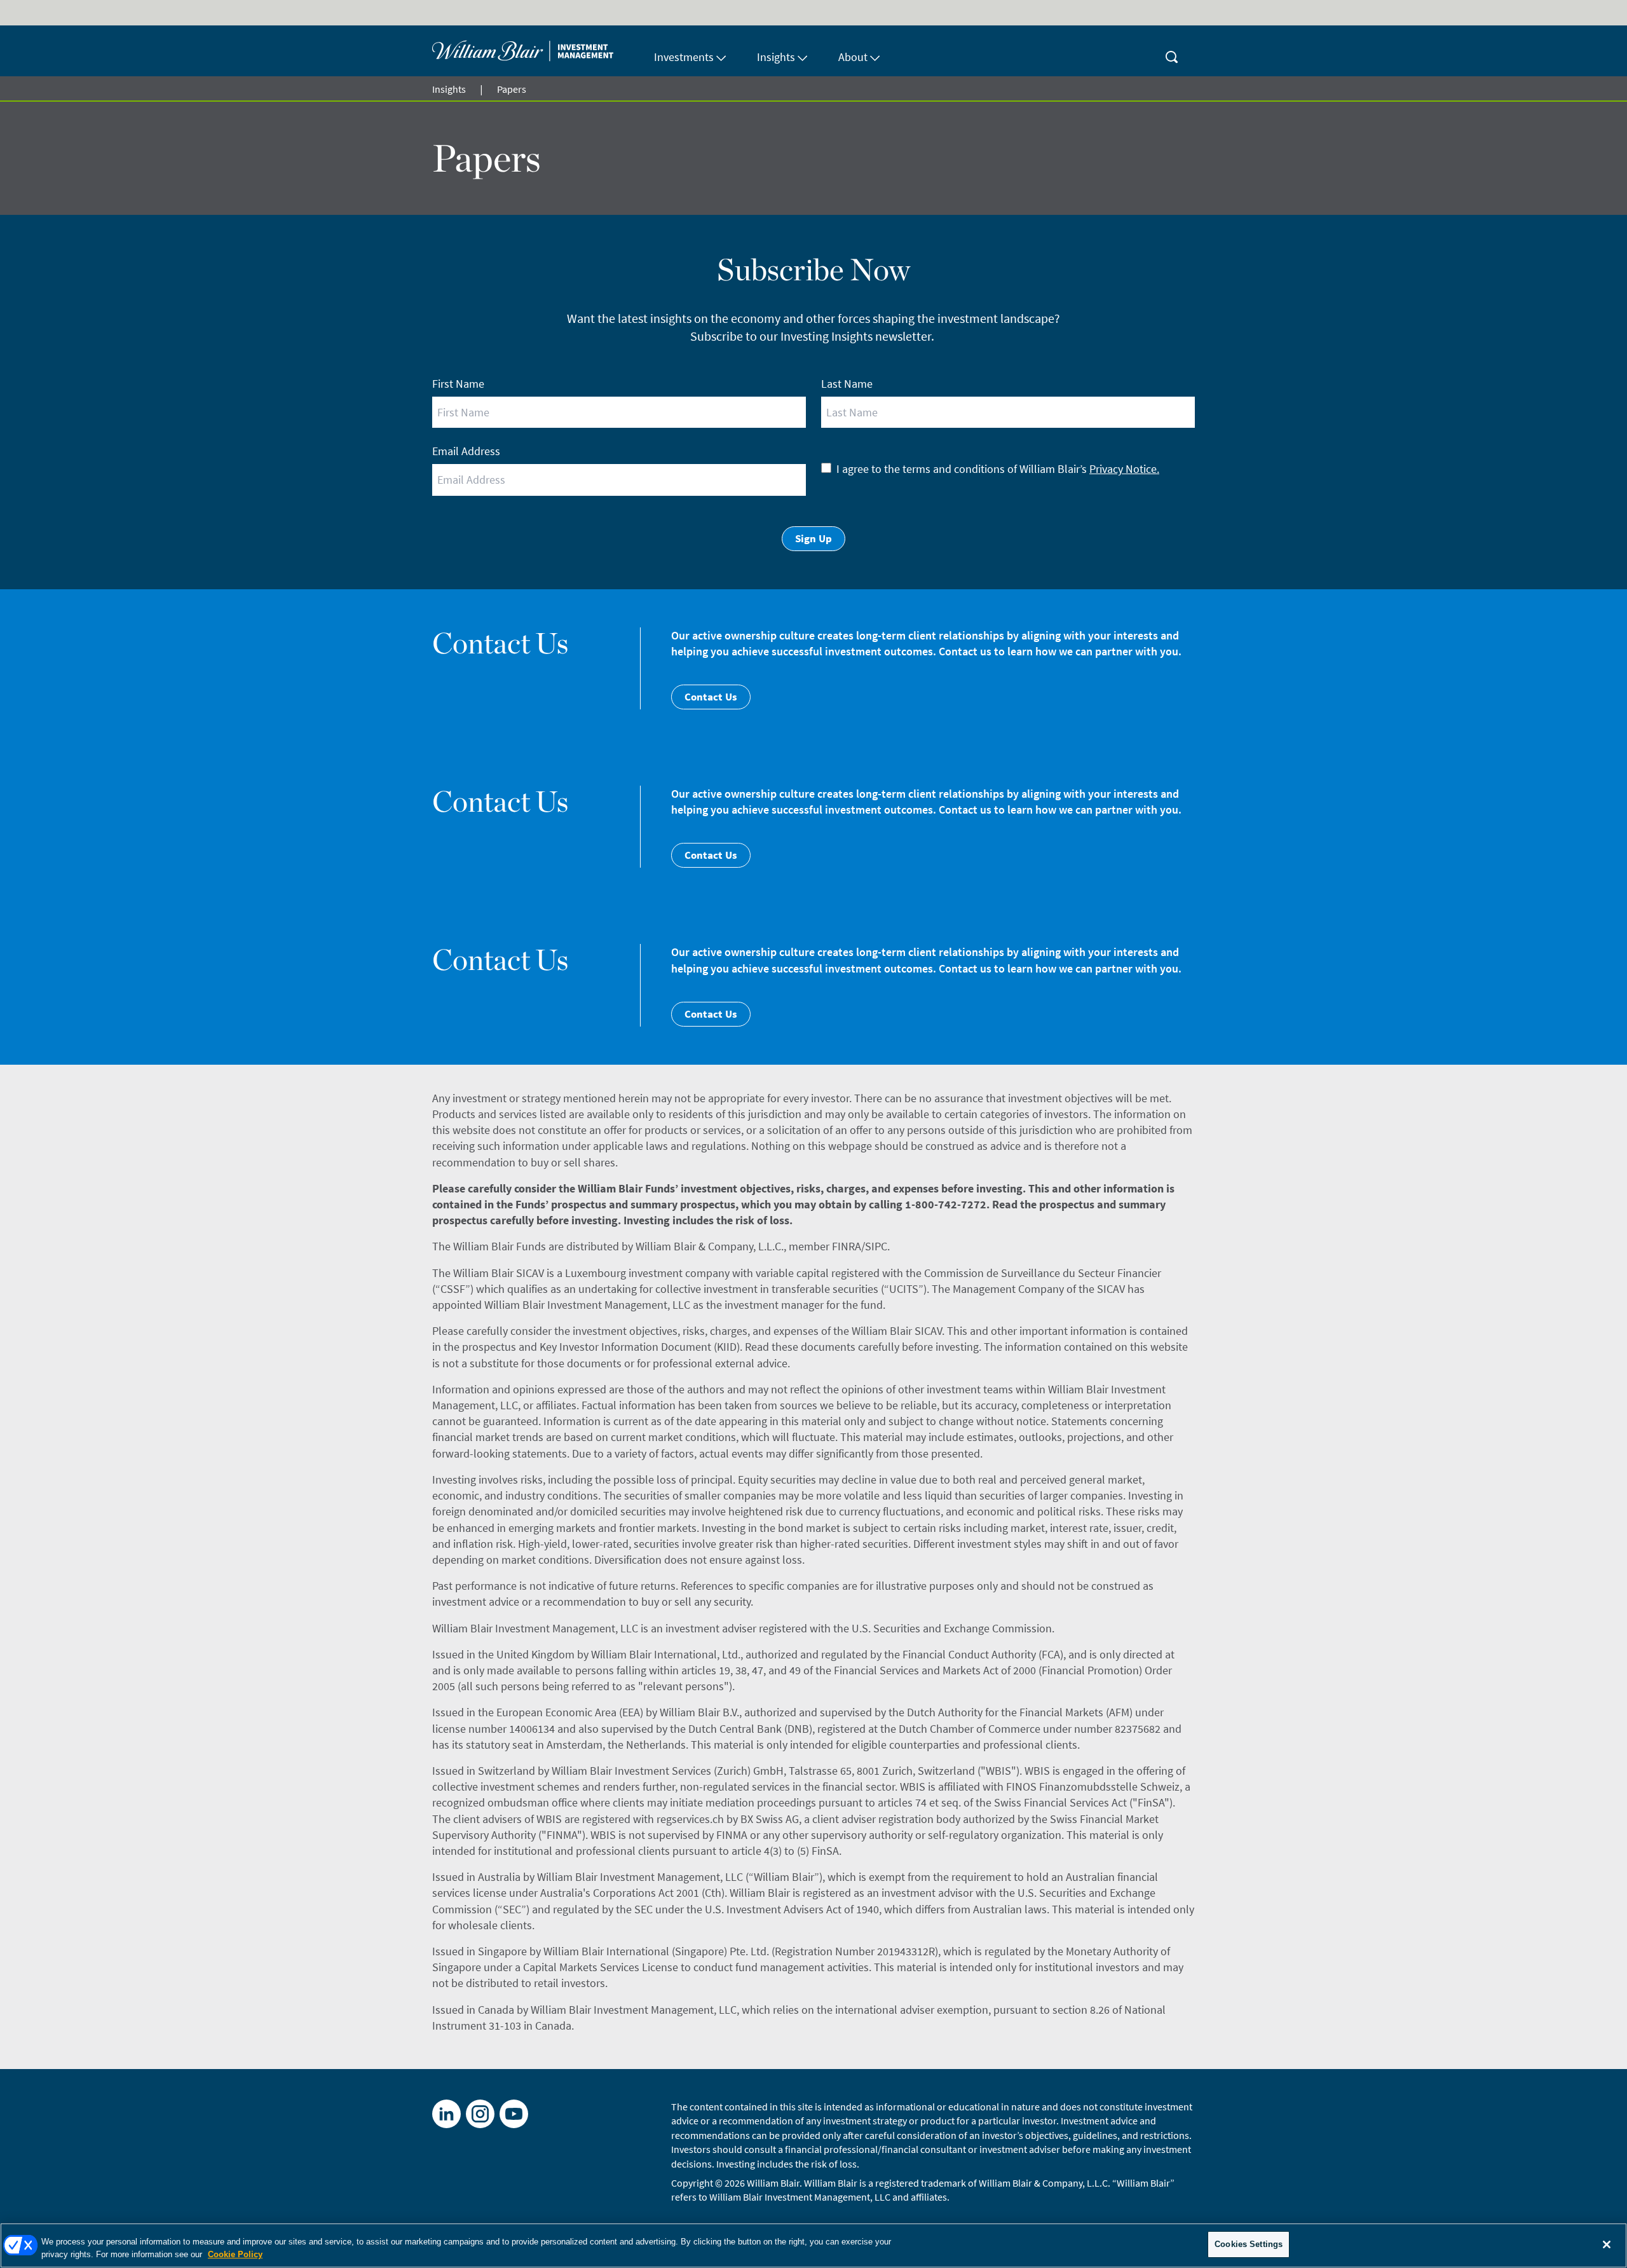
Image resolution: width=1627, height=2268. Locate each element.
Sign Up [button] (813, 538)
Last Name (847, 384)
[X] (480, 2114)
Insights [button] (776, 57)
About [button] (853, 57)
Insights (449, 89)
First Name (458, 384)
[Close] (1607, 2244)
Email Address (466, 451)
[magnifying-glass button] (1172, 51)
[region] (813, 2245)
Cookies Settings (1249, 2244)
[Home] (535, 51)
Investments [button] (684, 57)
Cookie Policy (235, 2254)
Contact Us (711, 697)
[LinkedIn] (446, 2114)
